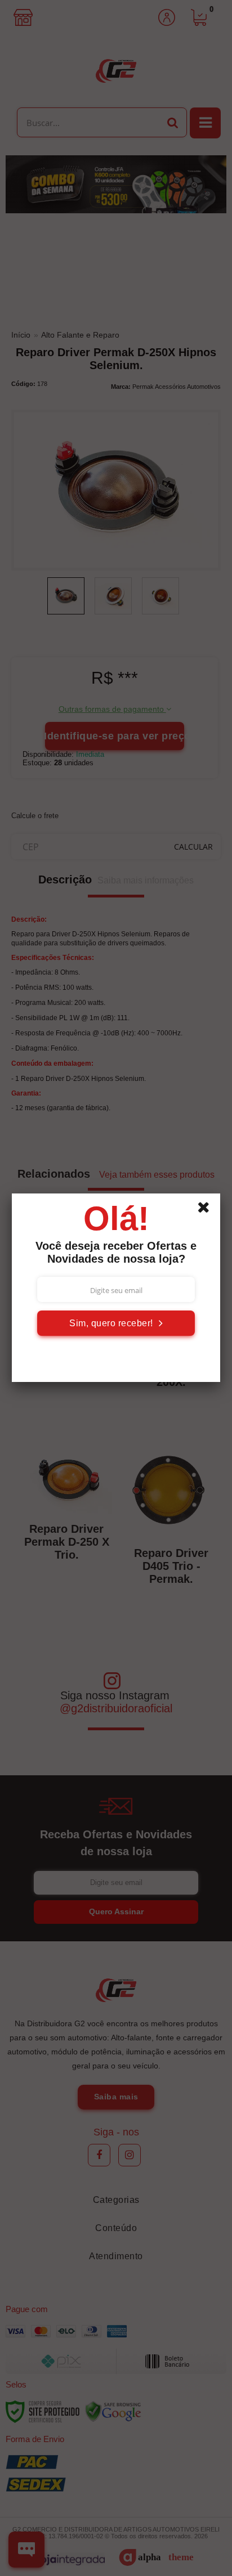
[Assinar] (116, 1323)
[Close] (207, 1209)
